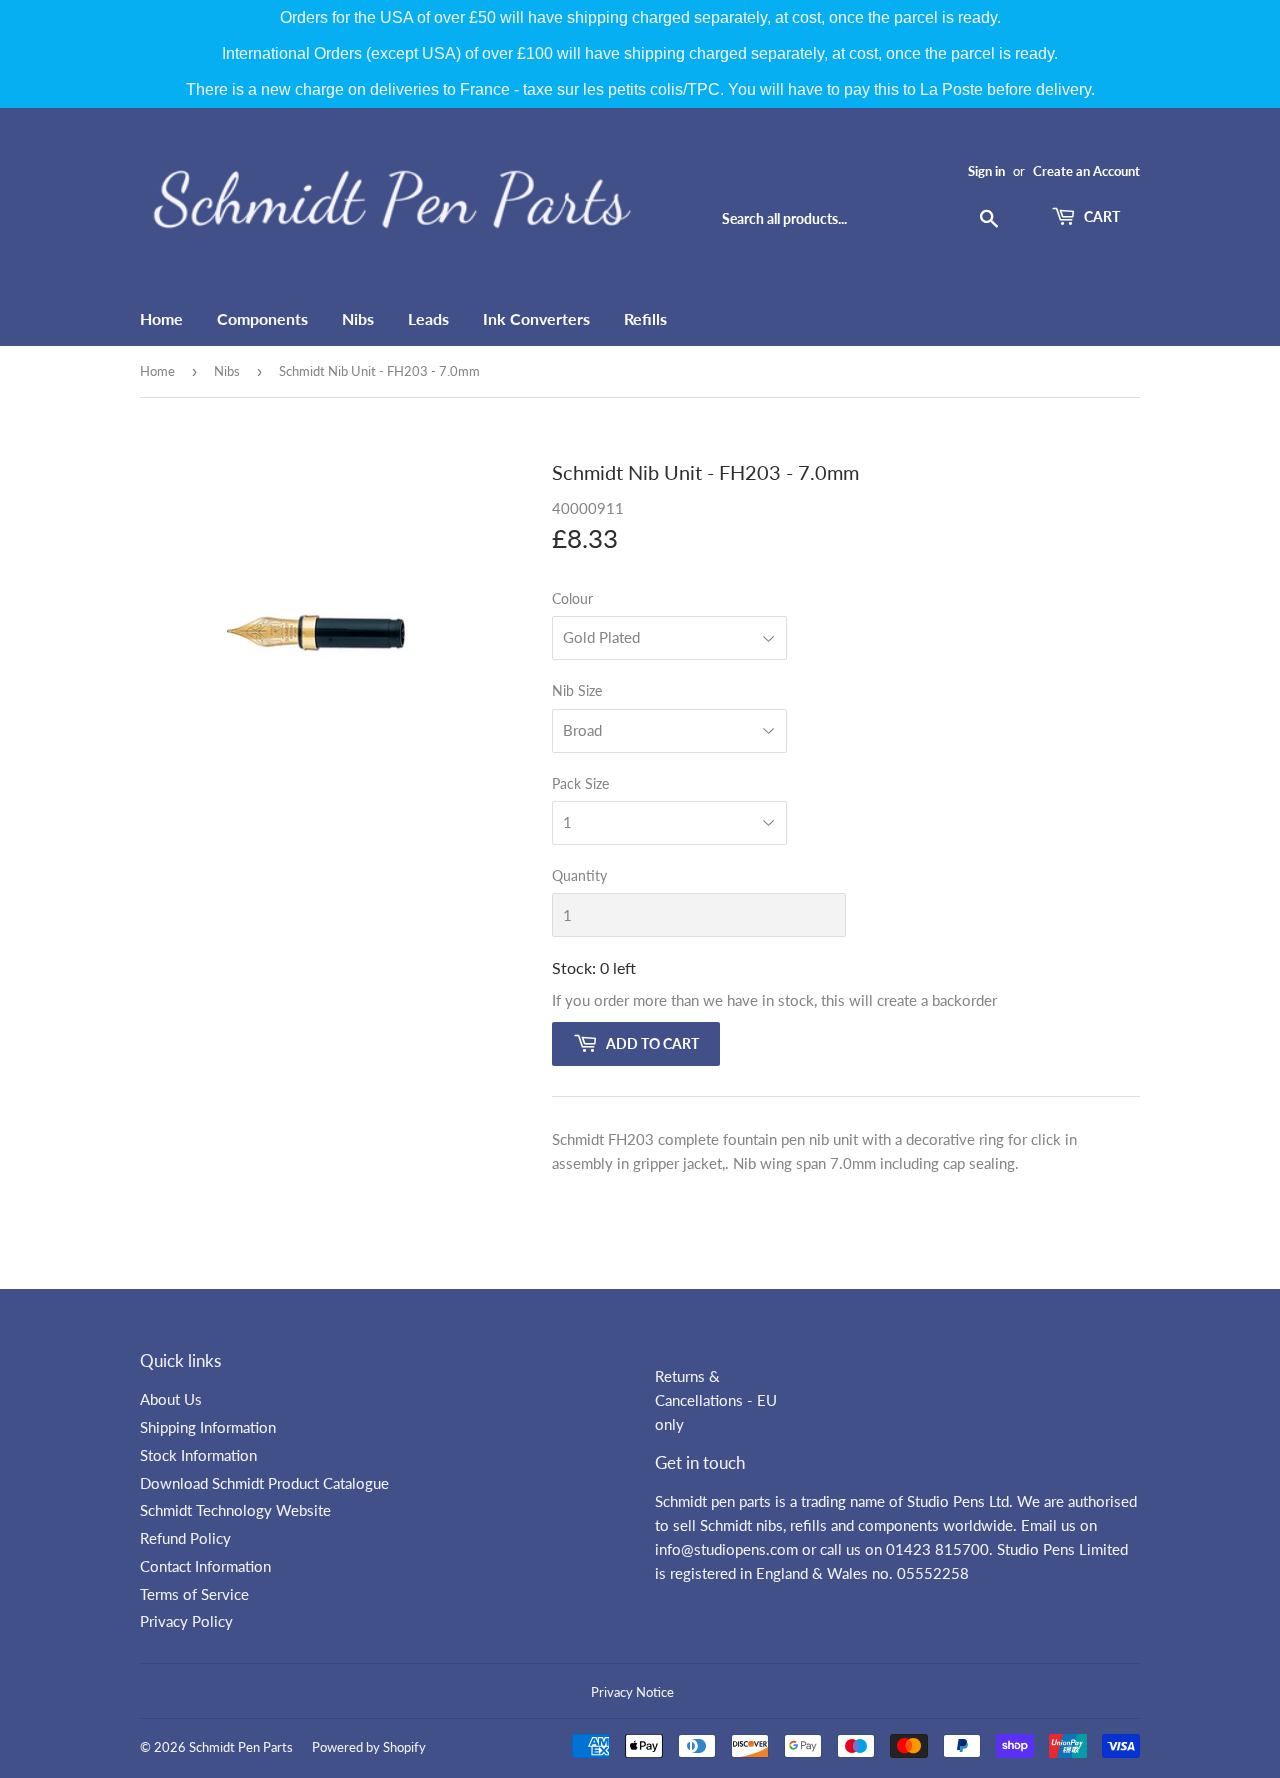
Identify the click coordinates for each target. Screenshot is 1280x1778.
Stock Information (198, 1455)
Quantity (579, 875)
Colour (572, 598)
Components (262, 318)
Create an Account (1086, 171)
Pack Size (580, 783)
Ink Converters (536, 318)
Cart (1100, 216)
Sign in (986, 171)
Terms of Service (194, 1594)
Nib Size (577, 690)
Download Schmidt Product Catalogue (264, 1483)
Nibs (358, 318)
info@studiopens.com (726, 1549)
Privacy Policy (186, 1621)
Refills (645, 318)
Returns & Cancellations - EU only (716, 1400)
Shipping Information (208, 1427)
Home (161, 318)
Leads (428, 318)
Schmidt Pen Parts (241, 1747)
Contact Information (205, 1566)
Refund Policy (185, 1538)
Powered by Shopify (369, 1747)
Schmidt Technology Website (235, 1510)
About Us (171, 1399)
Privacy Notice (632, 1692)
